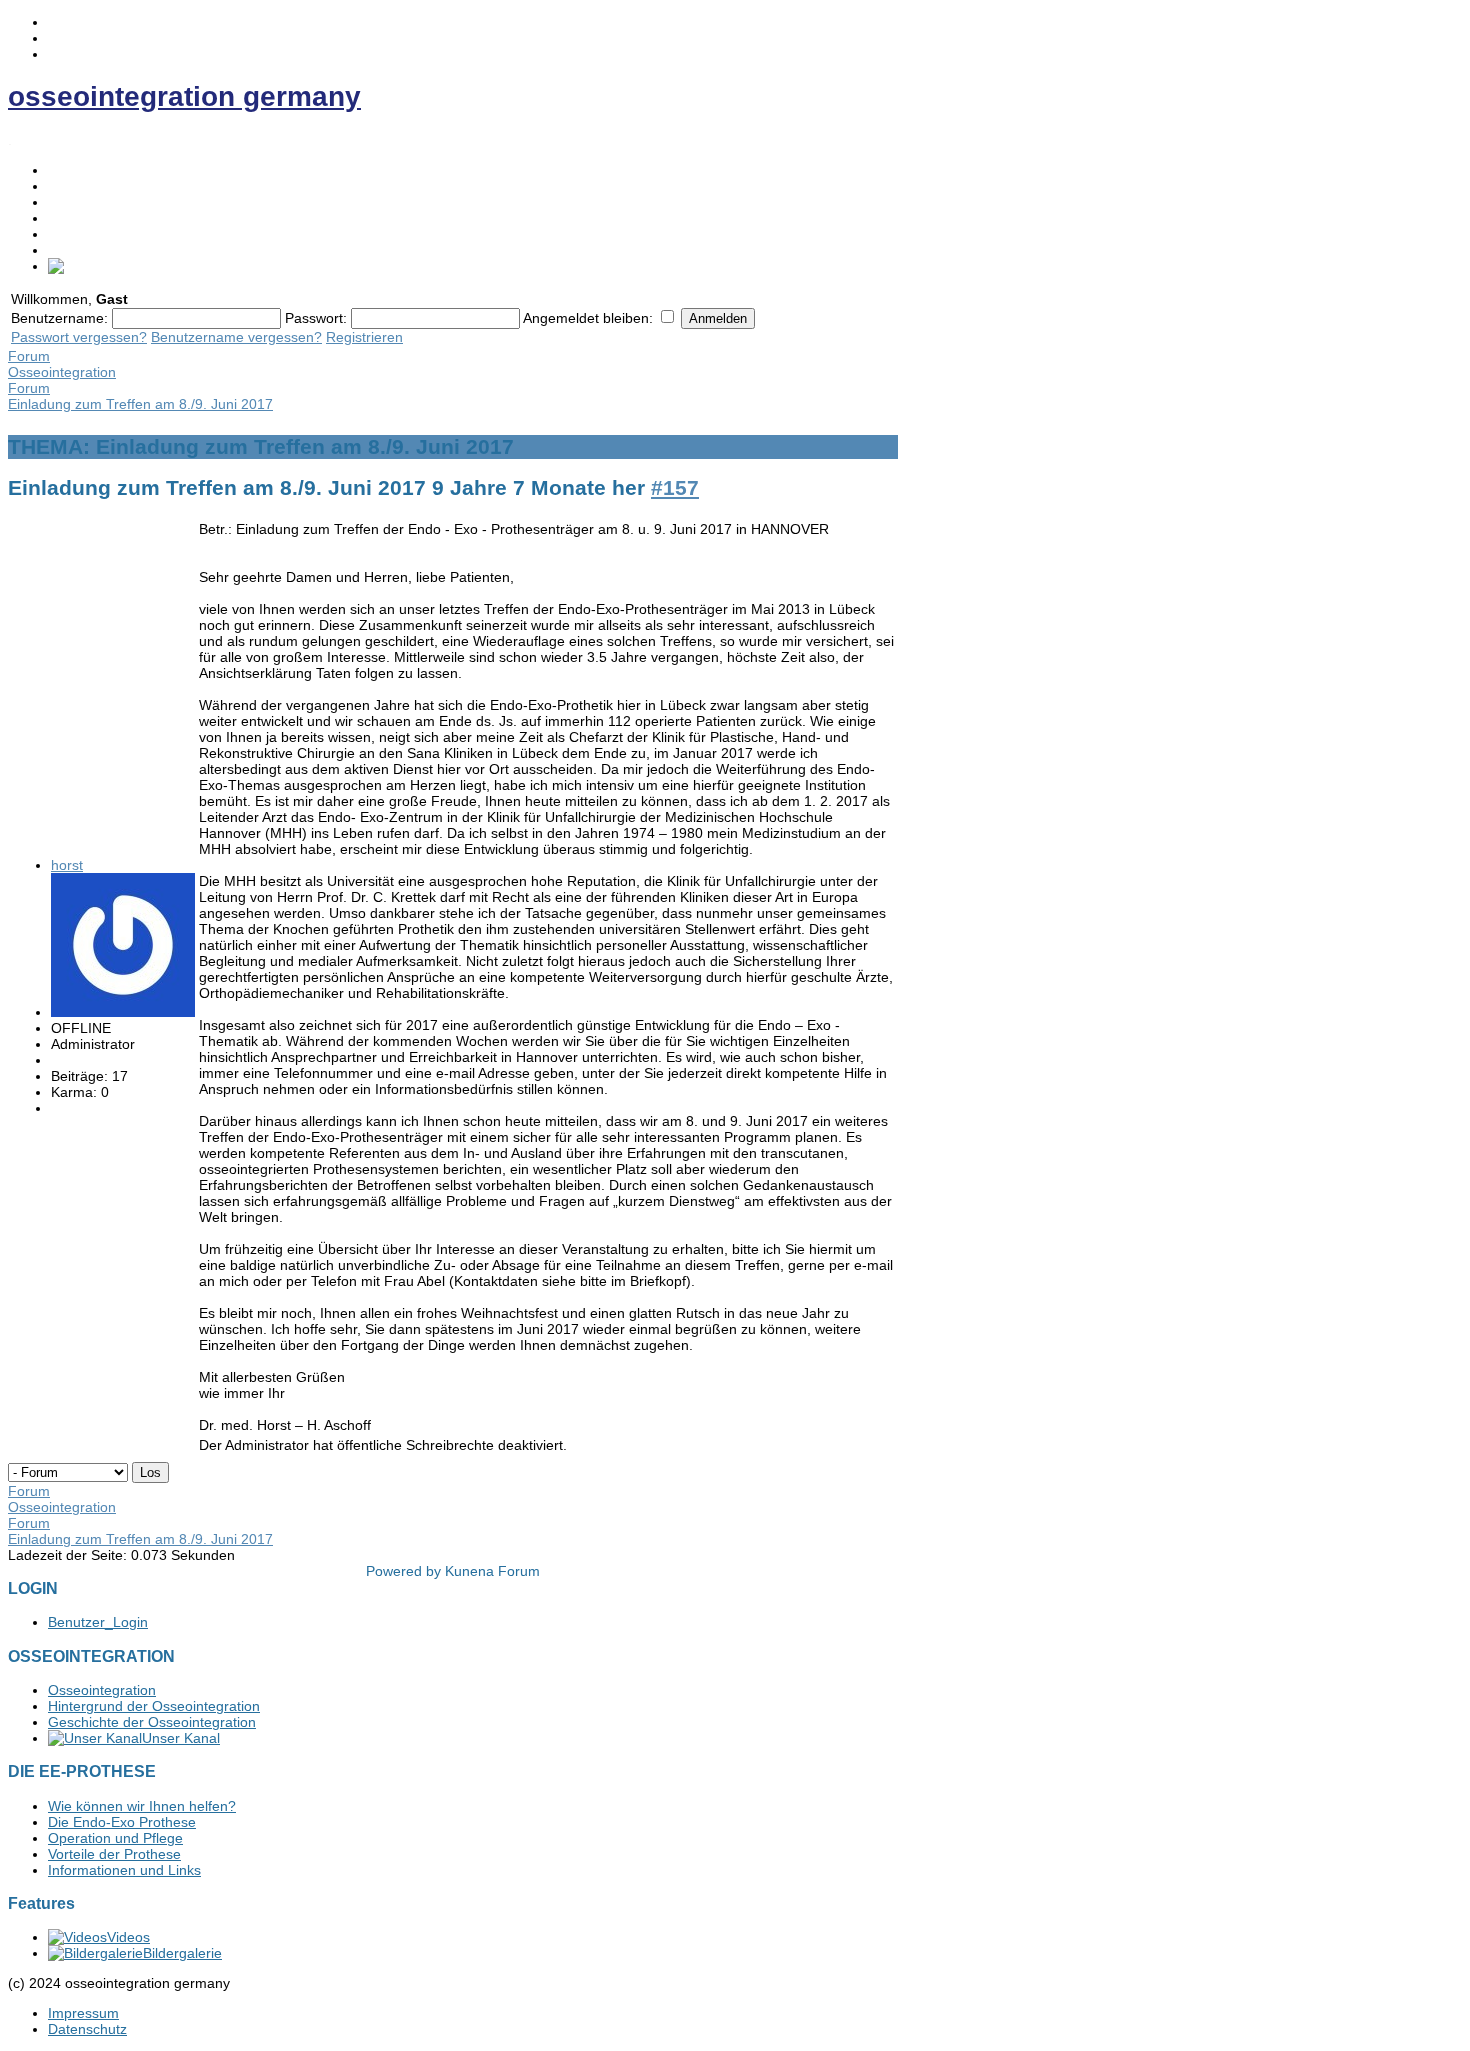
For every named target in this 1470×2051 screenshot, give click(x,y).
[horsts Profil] (123, 1012)
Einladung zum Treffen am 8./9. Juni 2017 (140, 404)
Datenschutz (87, 2029)
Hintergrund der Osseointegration (154, 1706)
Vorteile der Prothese (114, 1854)
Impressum (83, 2013)
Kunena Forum (492, 1571)
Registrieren (364, 337)
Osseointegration (102, 186)
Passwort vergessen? (79, 337)
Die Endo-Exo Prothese (122, 1822)
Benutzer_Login (98, 1622)
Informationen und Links (124, 1870)
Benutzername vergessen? (236, 337)
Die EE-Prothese (100, 202)
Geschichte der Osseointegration (152, 1722)
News (65, 218)
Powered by (403, 1571)
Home (67, 170)
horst (67, 865)
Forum (69, 250)
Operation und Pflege (115, 1838)
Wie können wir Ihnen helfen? (142, 1806)
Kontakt (72, 234)
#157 (675, 487)
